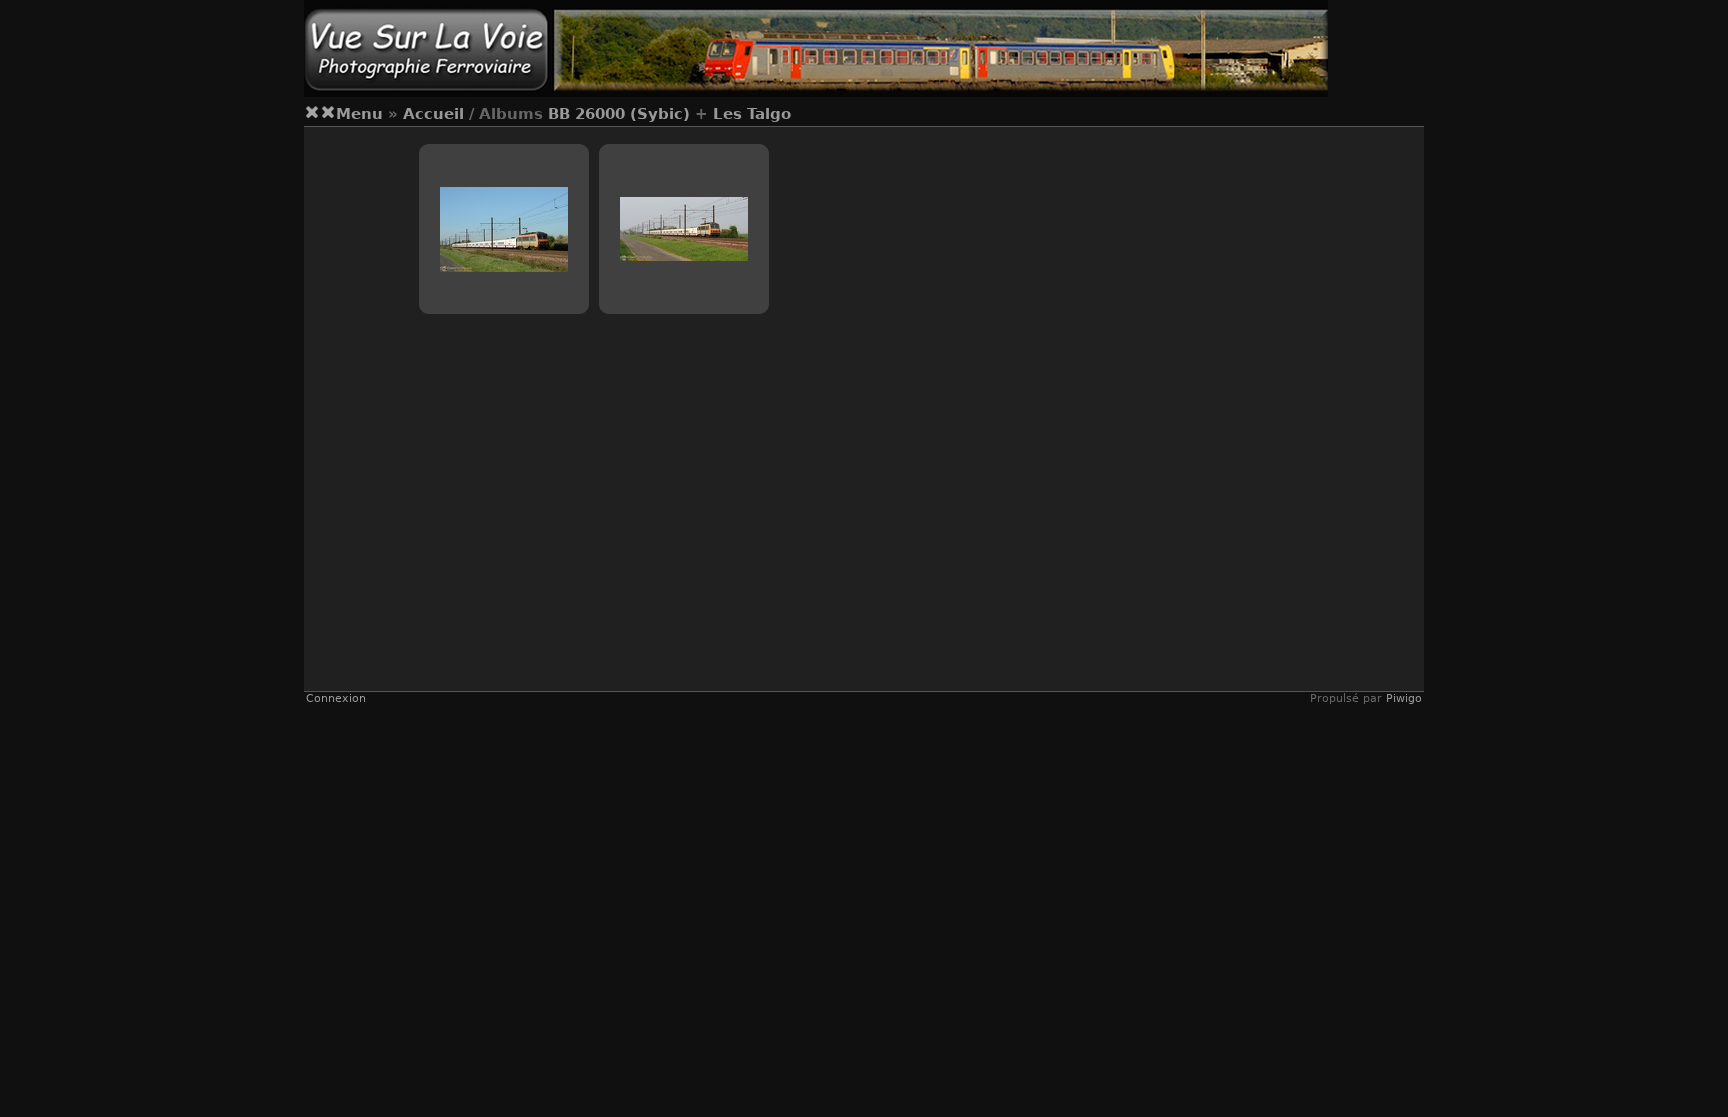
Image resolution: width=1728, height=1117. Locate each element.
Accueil (433, 114)
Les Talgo (752, 114)
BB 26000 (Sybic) (619, 114)
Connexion (336, 698)
